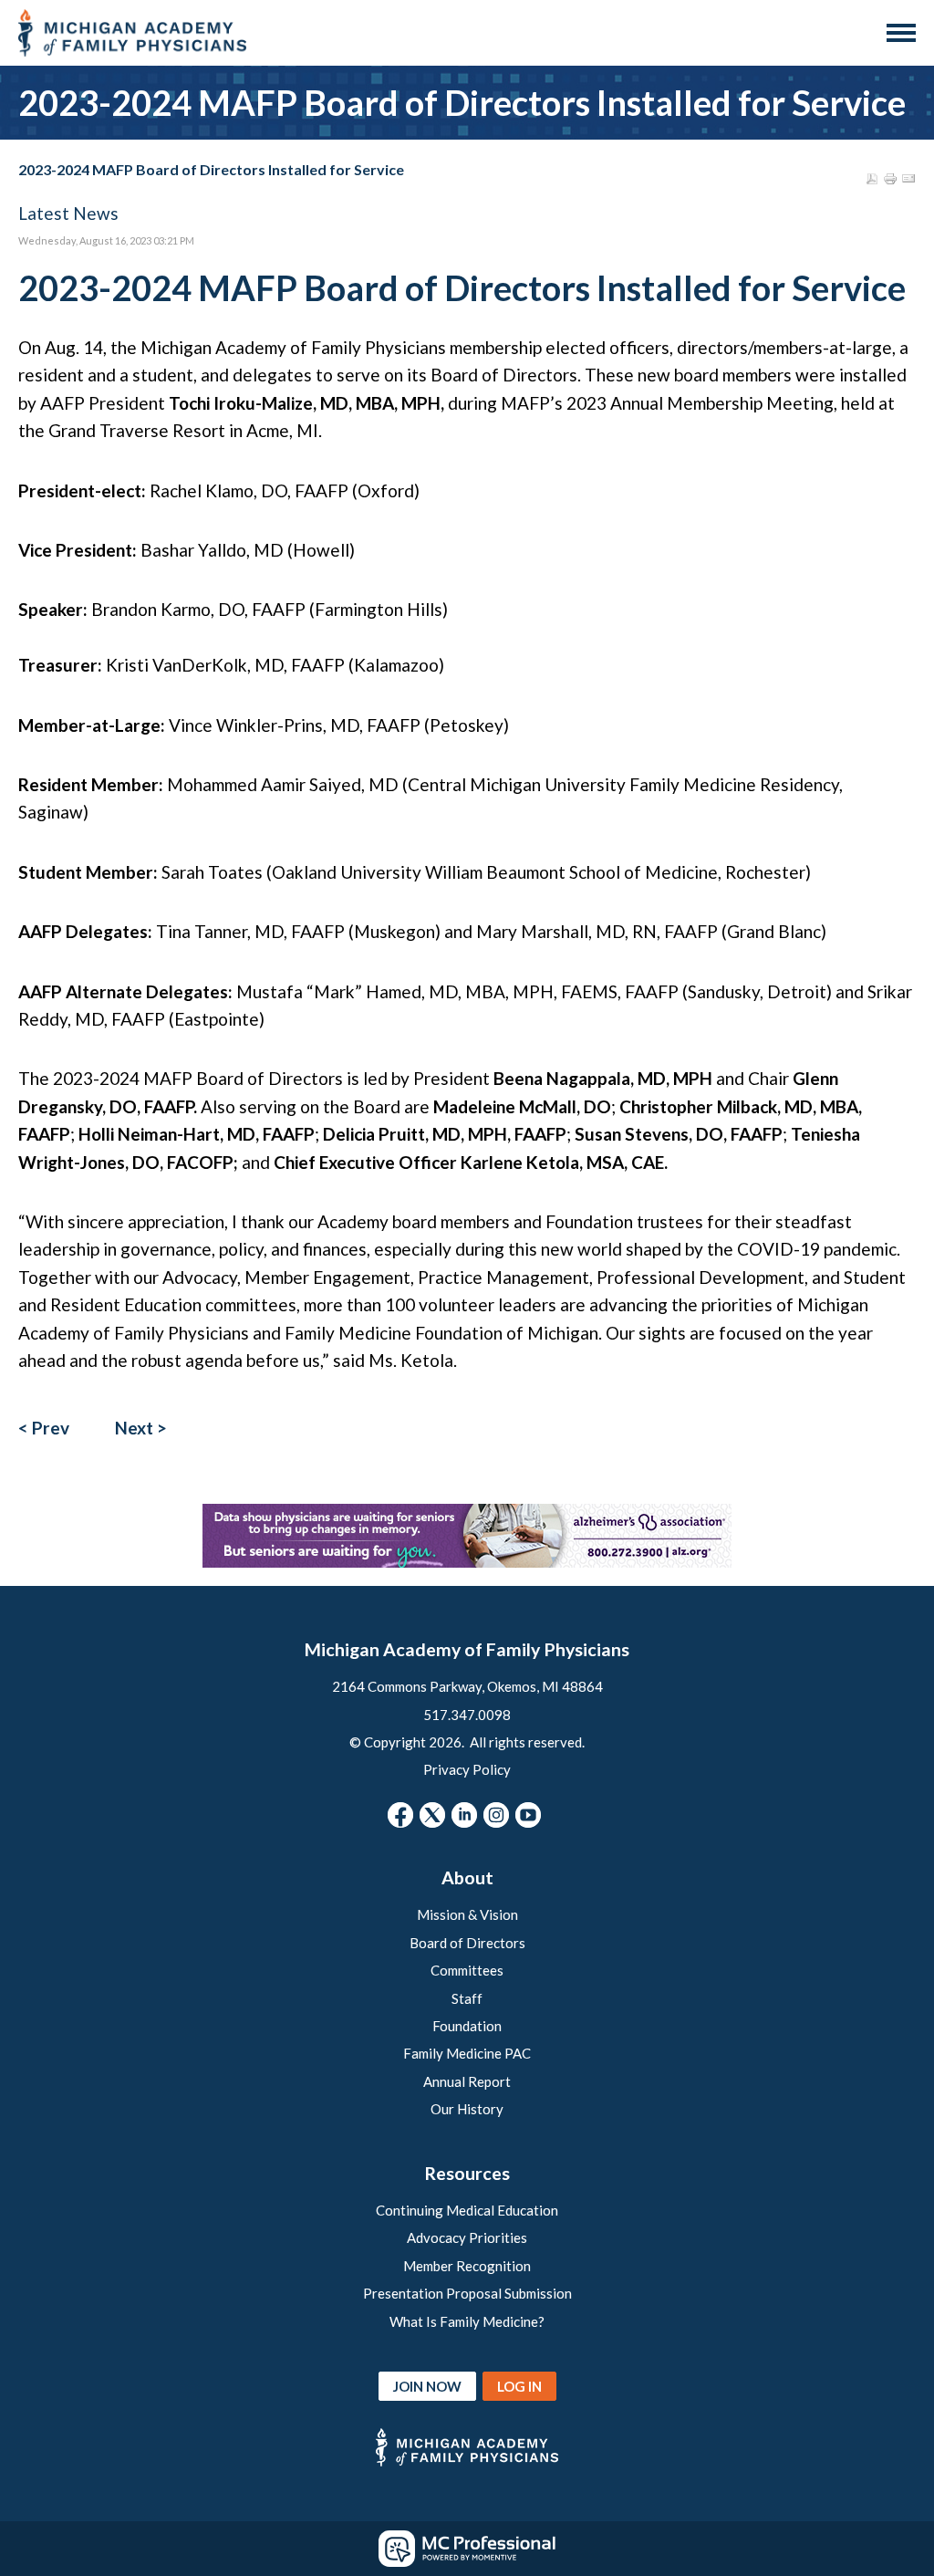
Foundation (467, 2026)
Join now (427, 2386)
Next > (141, 1428)
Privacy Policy (467, 1769)
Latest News (68, 213)
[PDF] (872, 179)
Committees (467, 1970)
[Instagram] (496, 1815)
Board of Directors (467, 1943)
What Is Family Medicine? (467, 2321)
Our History (467, 2109)
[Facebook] (400, 1815)
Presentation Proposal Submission (467, 2293)
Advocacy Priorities (467, 2237)
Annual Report (467, 2081)
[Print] (890, 179)
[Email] (908, 179)
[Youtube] (528, 1815)
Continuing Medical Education (467, 2210)
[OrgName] (132, 33)
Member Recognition (467, 2266)
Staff (467, 1998)
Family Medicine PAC (467, 2053)
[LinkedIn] (464, 1815)
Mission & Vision (467, 1914)
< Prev (44, 1428)
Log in (519, 2386)
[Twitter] (432, 1815)
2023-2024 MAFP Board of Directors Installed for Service (211, 169)
